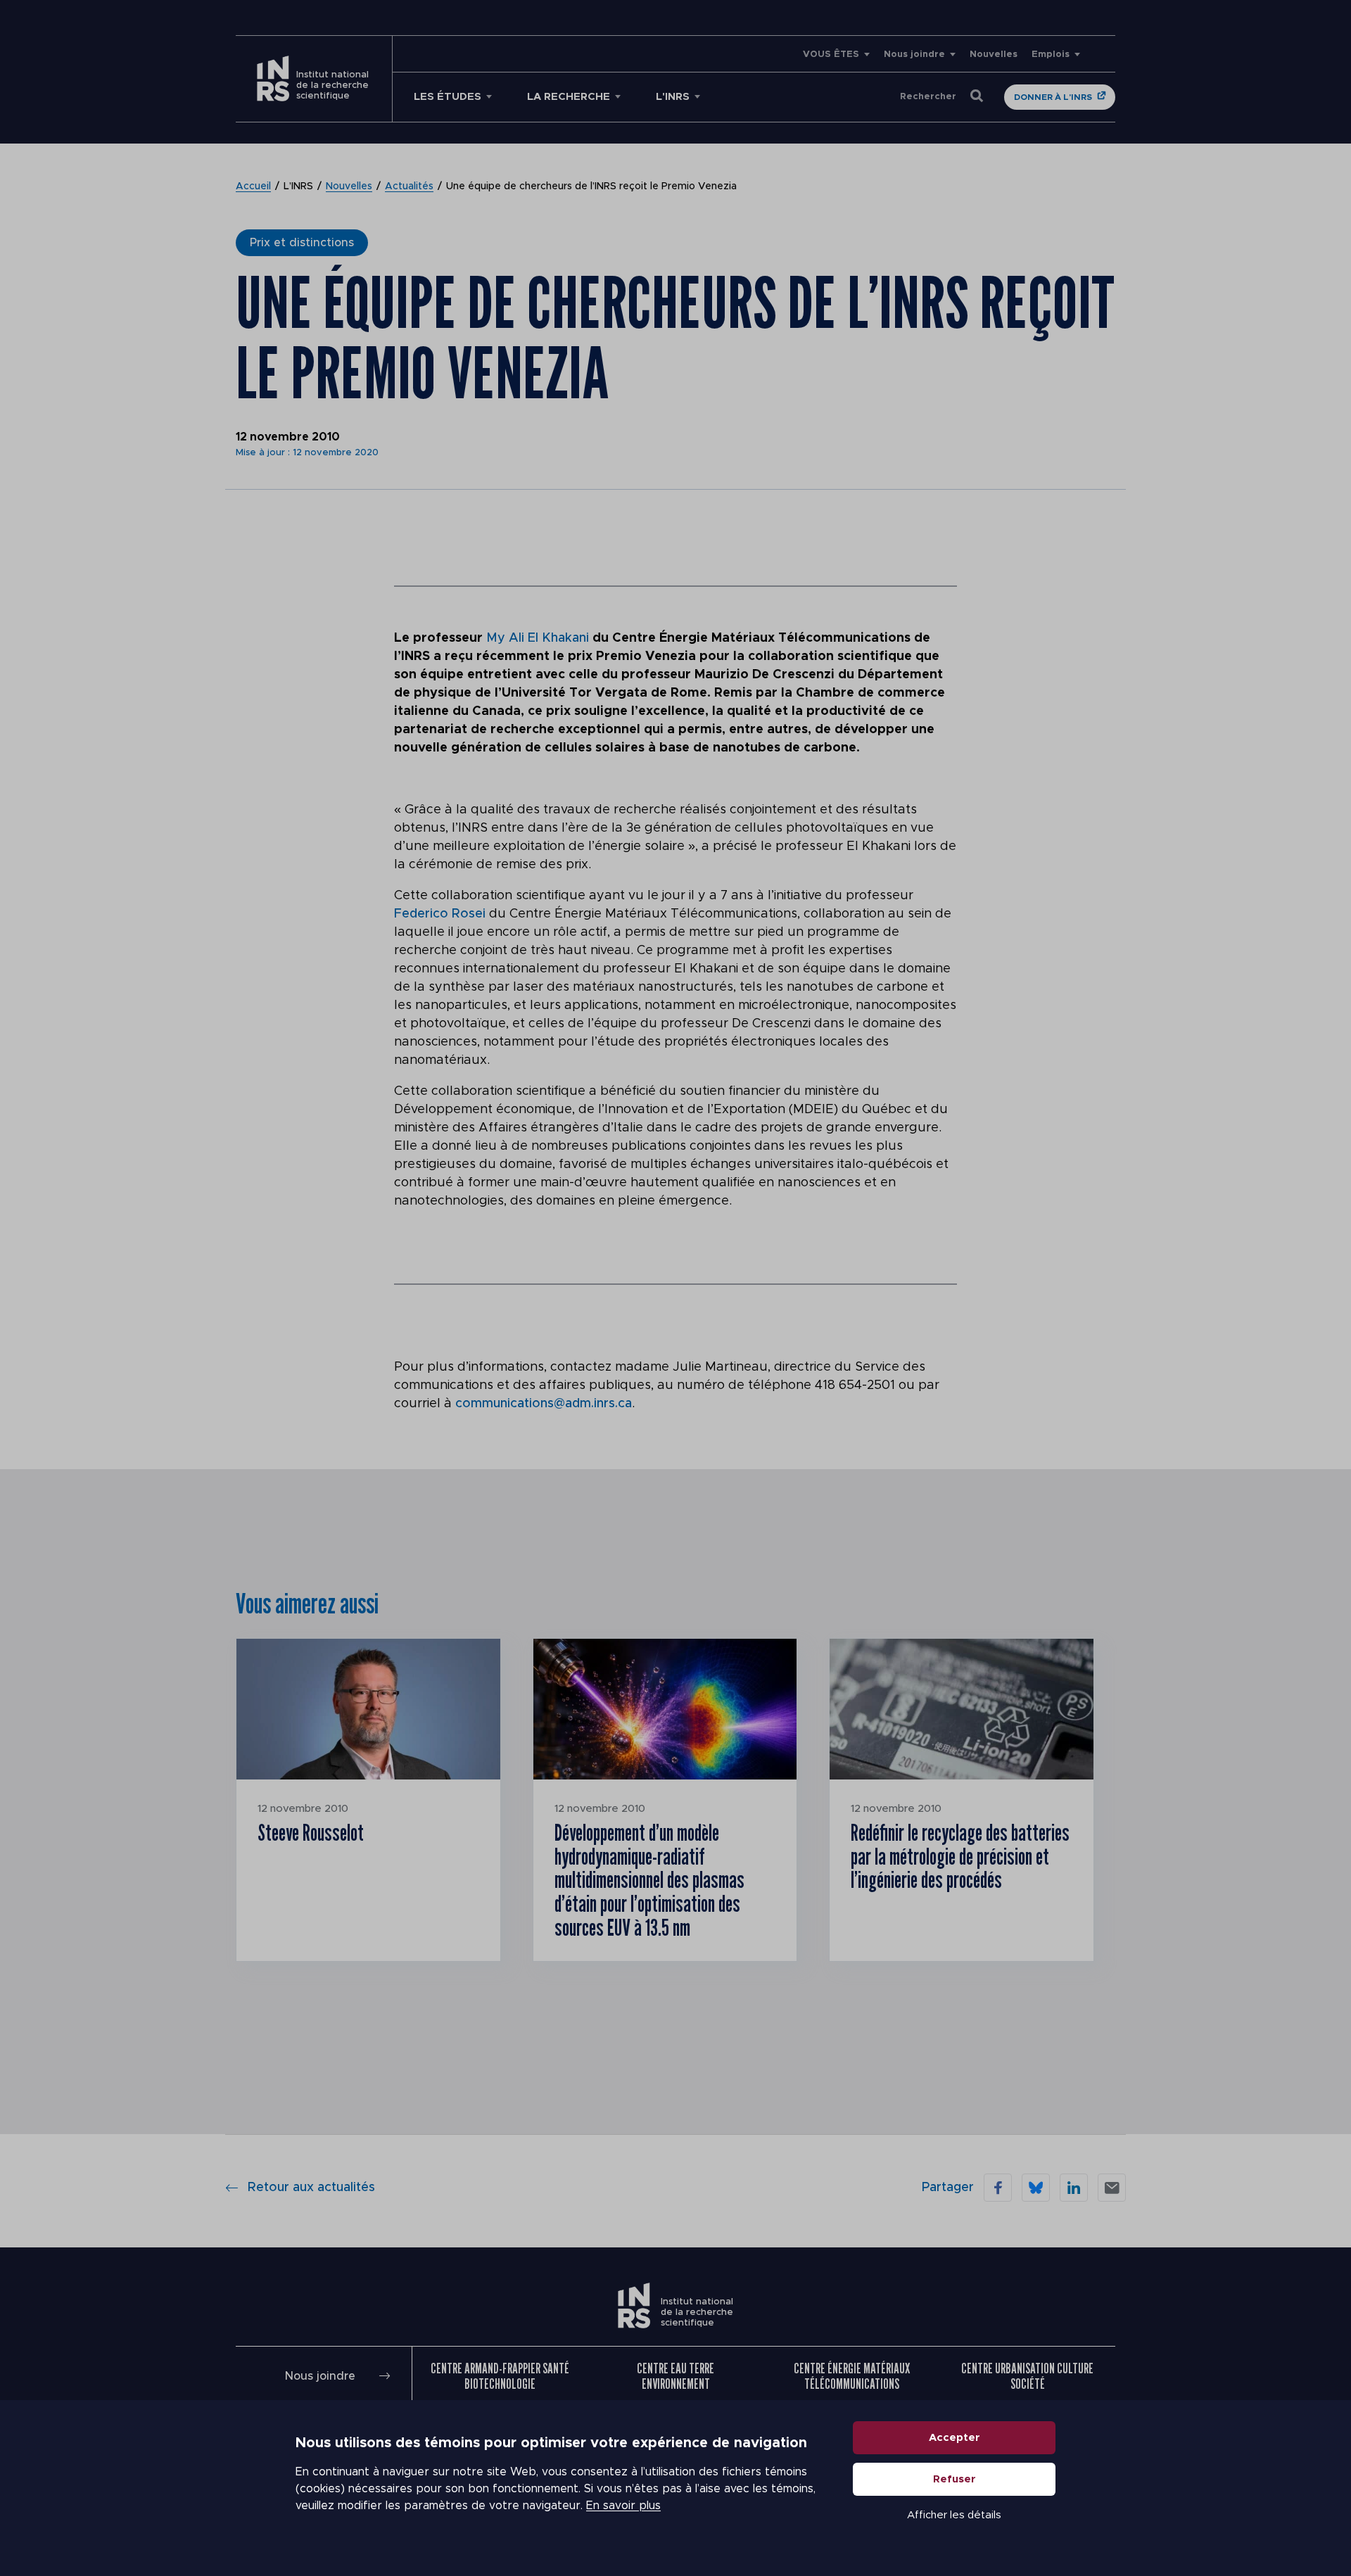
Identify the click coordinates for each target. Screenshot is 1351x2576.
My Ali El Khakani (539, 638)
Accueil (253, 186)
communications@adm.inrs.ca (544, 1404)
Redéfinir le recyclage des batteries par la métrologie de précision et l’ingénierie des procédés (960, 1856)
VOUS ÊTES (831, 55)
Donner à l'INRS (1053, 97)
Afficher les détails (954, 2515)
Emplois (1051, 55)
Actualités (409, 186)
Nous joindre (914, 55)
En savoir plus (623, 2506)
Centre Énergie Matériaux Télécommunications (852, 2376)
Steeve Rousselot (311, 1832)
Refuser (954, 2479)
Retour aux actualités (311, 2188)
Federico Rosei (440, 914)
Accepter (954, 2438)
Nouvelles (994, 55)
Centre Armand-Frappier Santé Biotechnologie (500, 2376)
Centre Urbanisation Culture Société (1027, 2376)
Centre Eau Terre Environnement (675, 2376)
